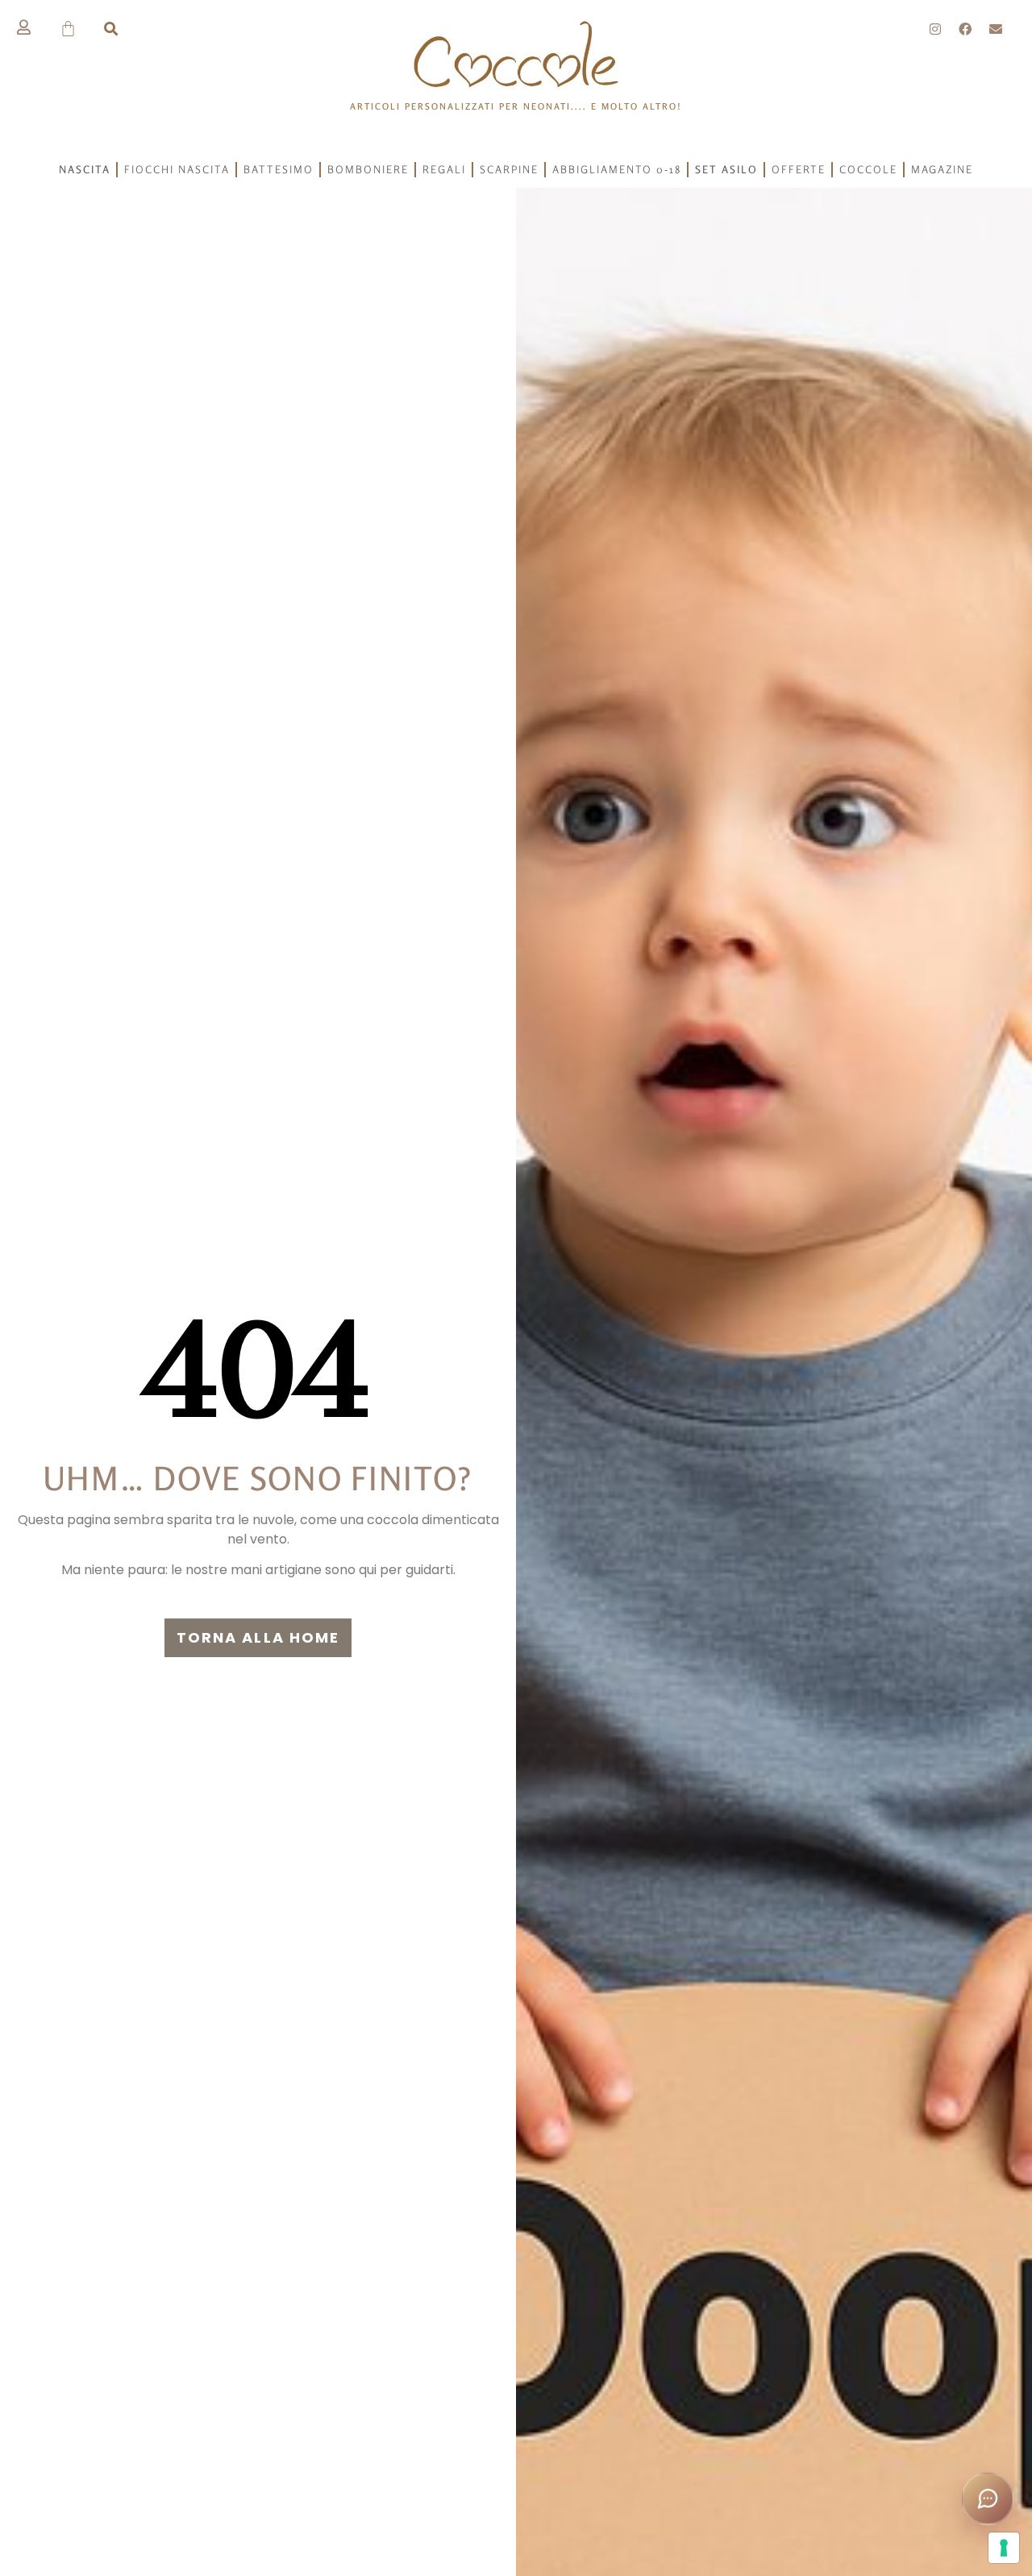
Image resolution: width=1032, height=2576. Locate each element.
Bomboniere (368, 169)
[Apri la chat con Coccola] (987, 2498)
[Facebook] (966, 29)
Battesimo (279, 169)
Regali (444, 169)
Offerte (799, 169)
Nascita (85, 169)
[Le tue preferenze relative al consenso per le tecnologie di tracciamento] (1004, 2548)
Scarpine (509, 169)
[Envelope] (996, 29)
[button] (111, 29)
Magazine (942, 169)
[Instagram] (935, 29)
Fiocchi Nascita (177, 169)
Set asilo (726, 169)
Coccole (868, 169)
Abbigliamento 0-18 (617, 169)
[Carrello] (69, 29)
